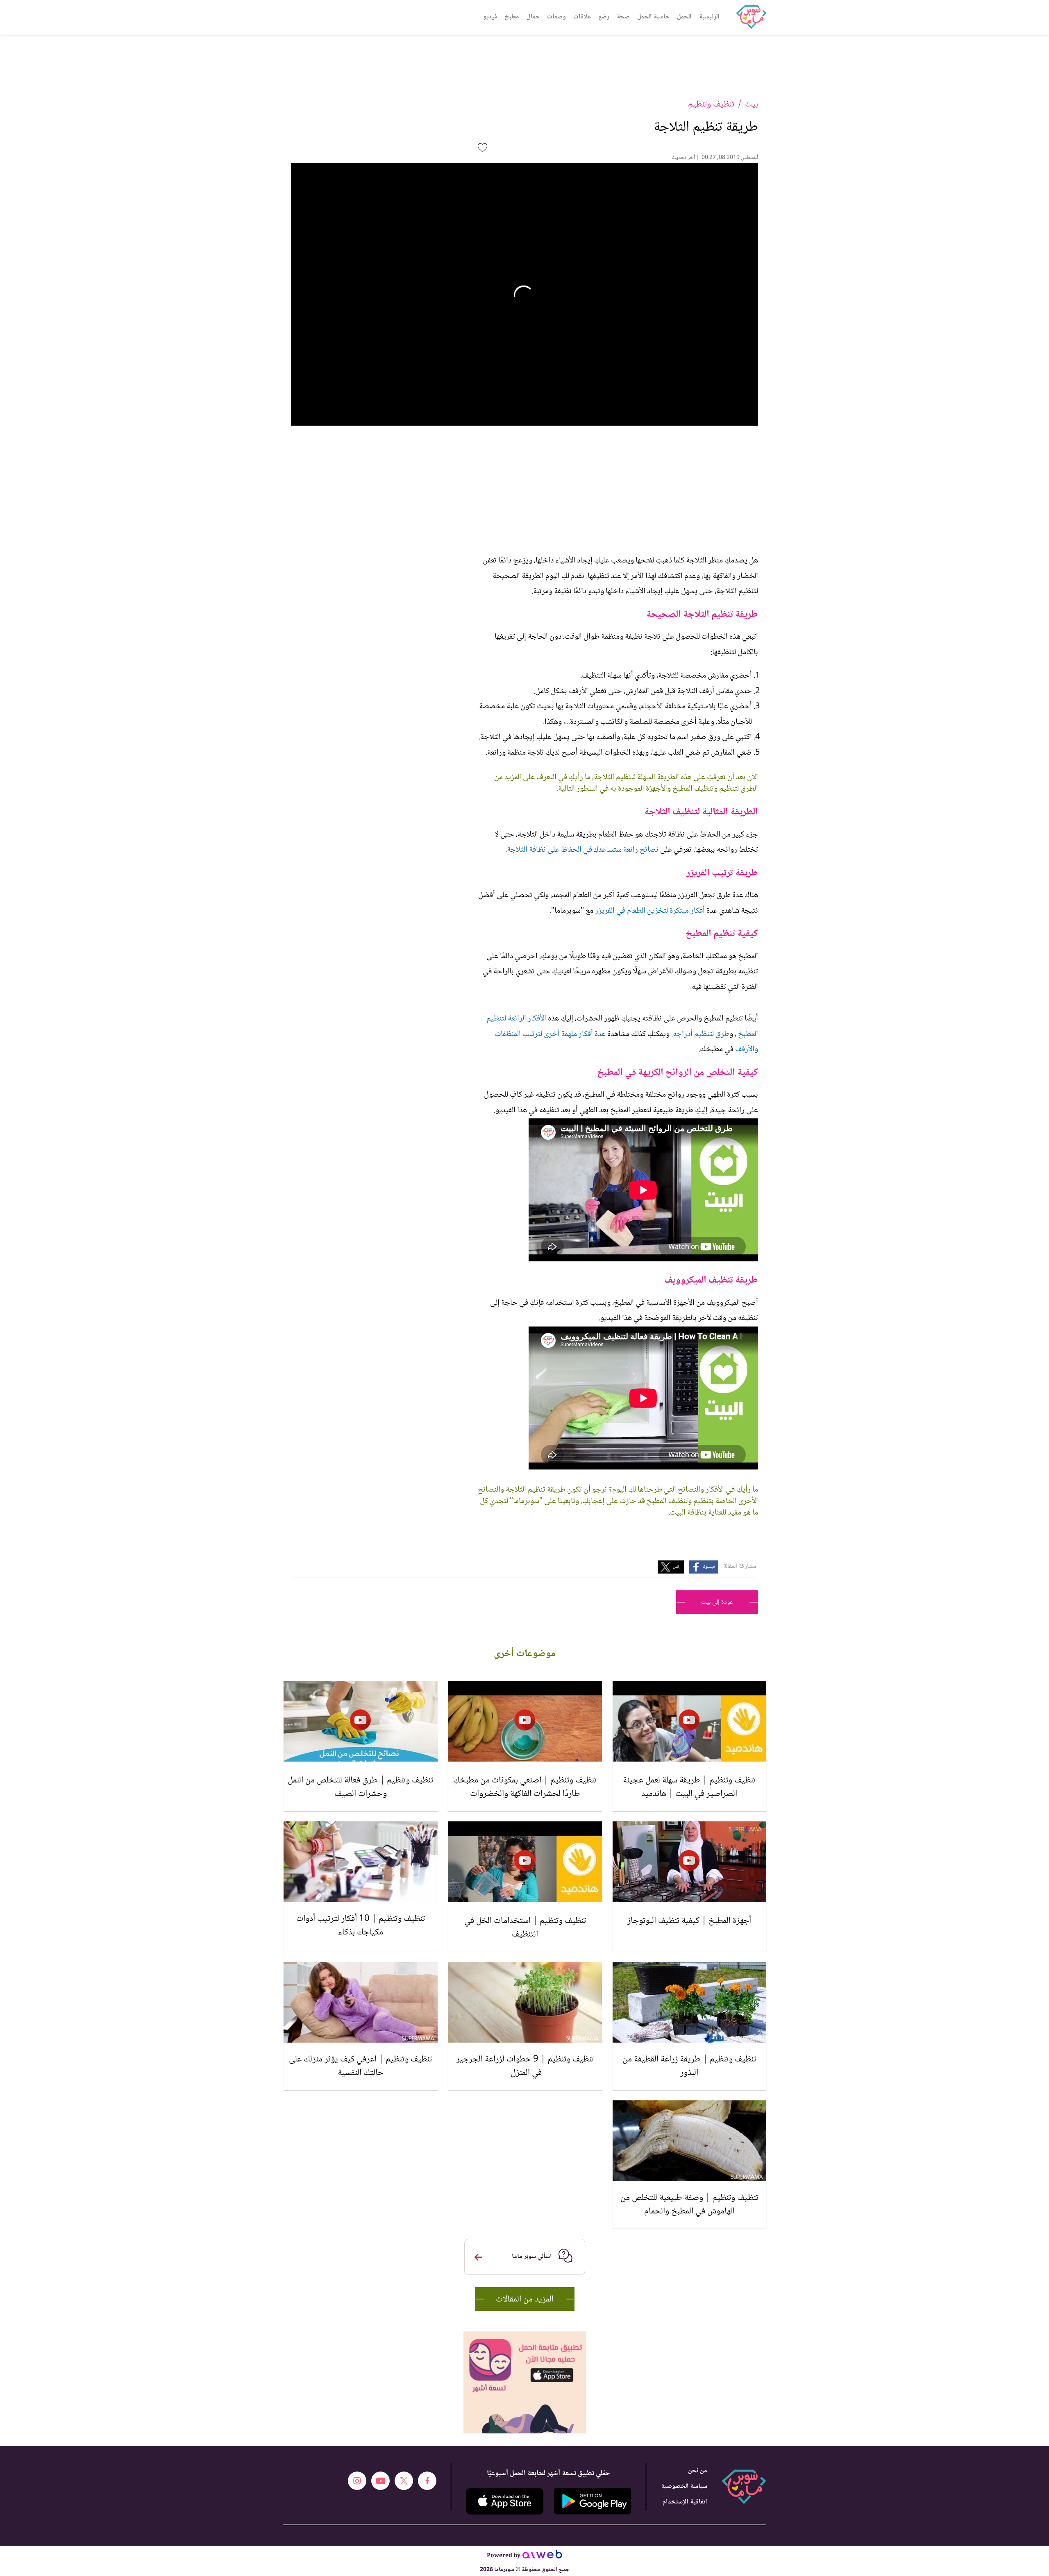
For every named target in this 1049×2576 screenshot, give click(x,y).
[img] (525, 2335)
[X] (404, 2481)
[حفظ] (482, 148)
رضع (604, 17)
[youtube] (380, 2481)
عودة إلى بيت (717, 1602)
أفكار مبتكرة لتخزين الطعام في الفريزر (651, 911)
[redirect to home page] (751, 17)
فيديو (490, 17)
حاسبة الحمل (653, 17)
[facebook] (427, 2481)
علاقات (582, 17)
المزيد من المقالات (525, 2299)
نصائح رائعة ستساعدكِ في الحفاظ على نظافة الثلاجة (583, 850)
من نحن (698, 2471)
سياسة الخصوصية (684, 2486)
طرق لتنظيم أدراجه (701, 1034)
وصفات (556, 17)
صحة (623, 17)
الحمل (684, 17)
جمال (533, 17)
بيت (752, 104)
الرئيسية (709, 17)
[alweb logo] (542, 2557)
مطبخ (512, 17)
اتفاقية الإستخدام (685, 2502)
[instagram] (357, 2481)
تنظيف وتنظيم (711, 104)
